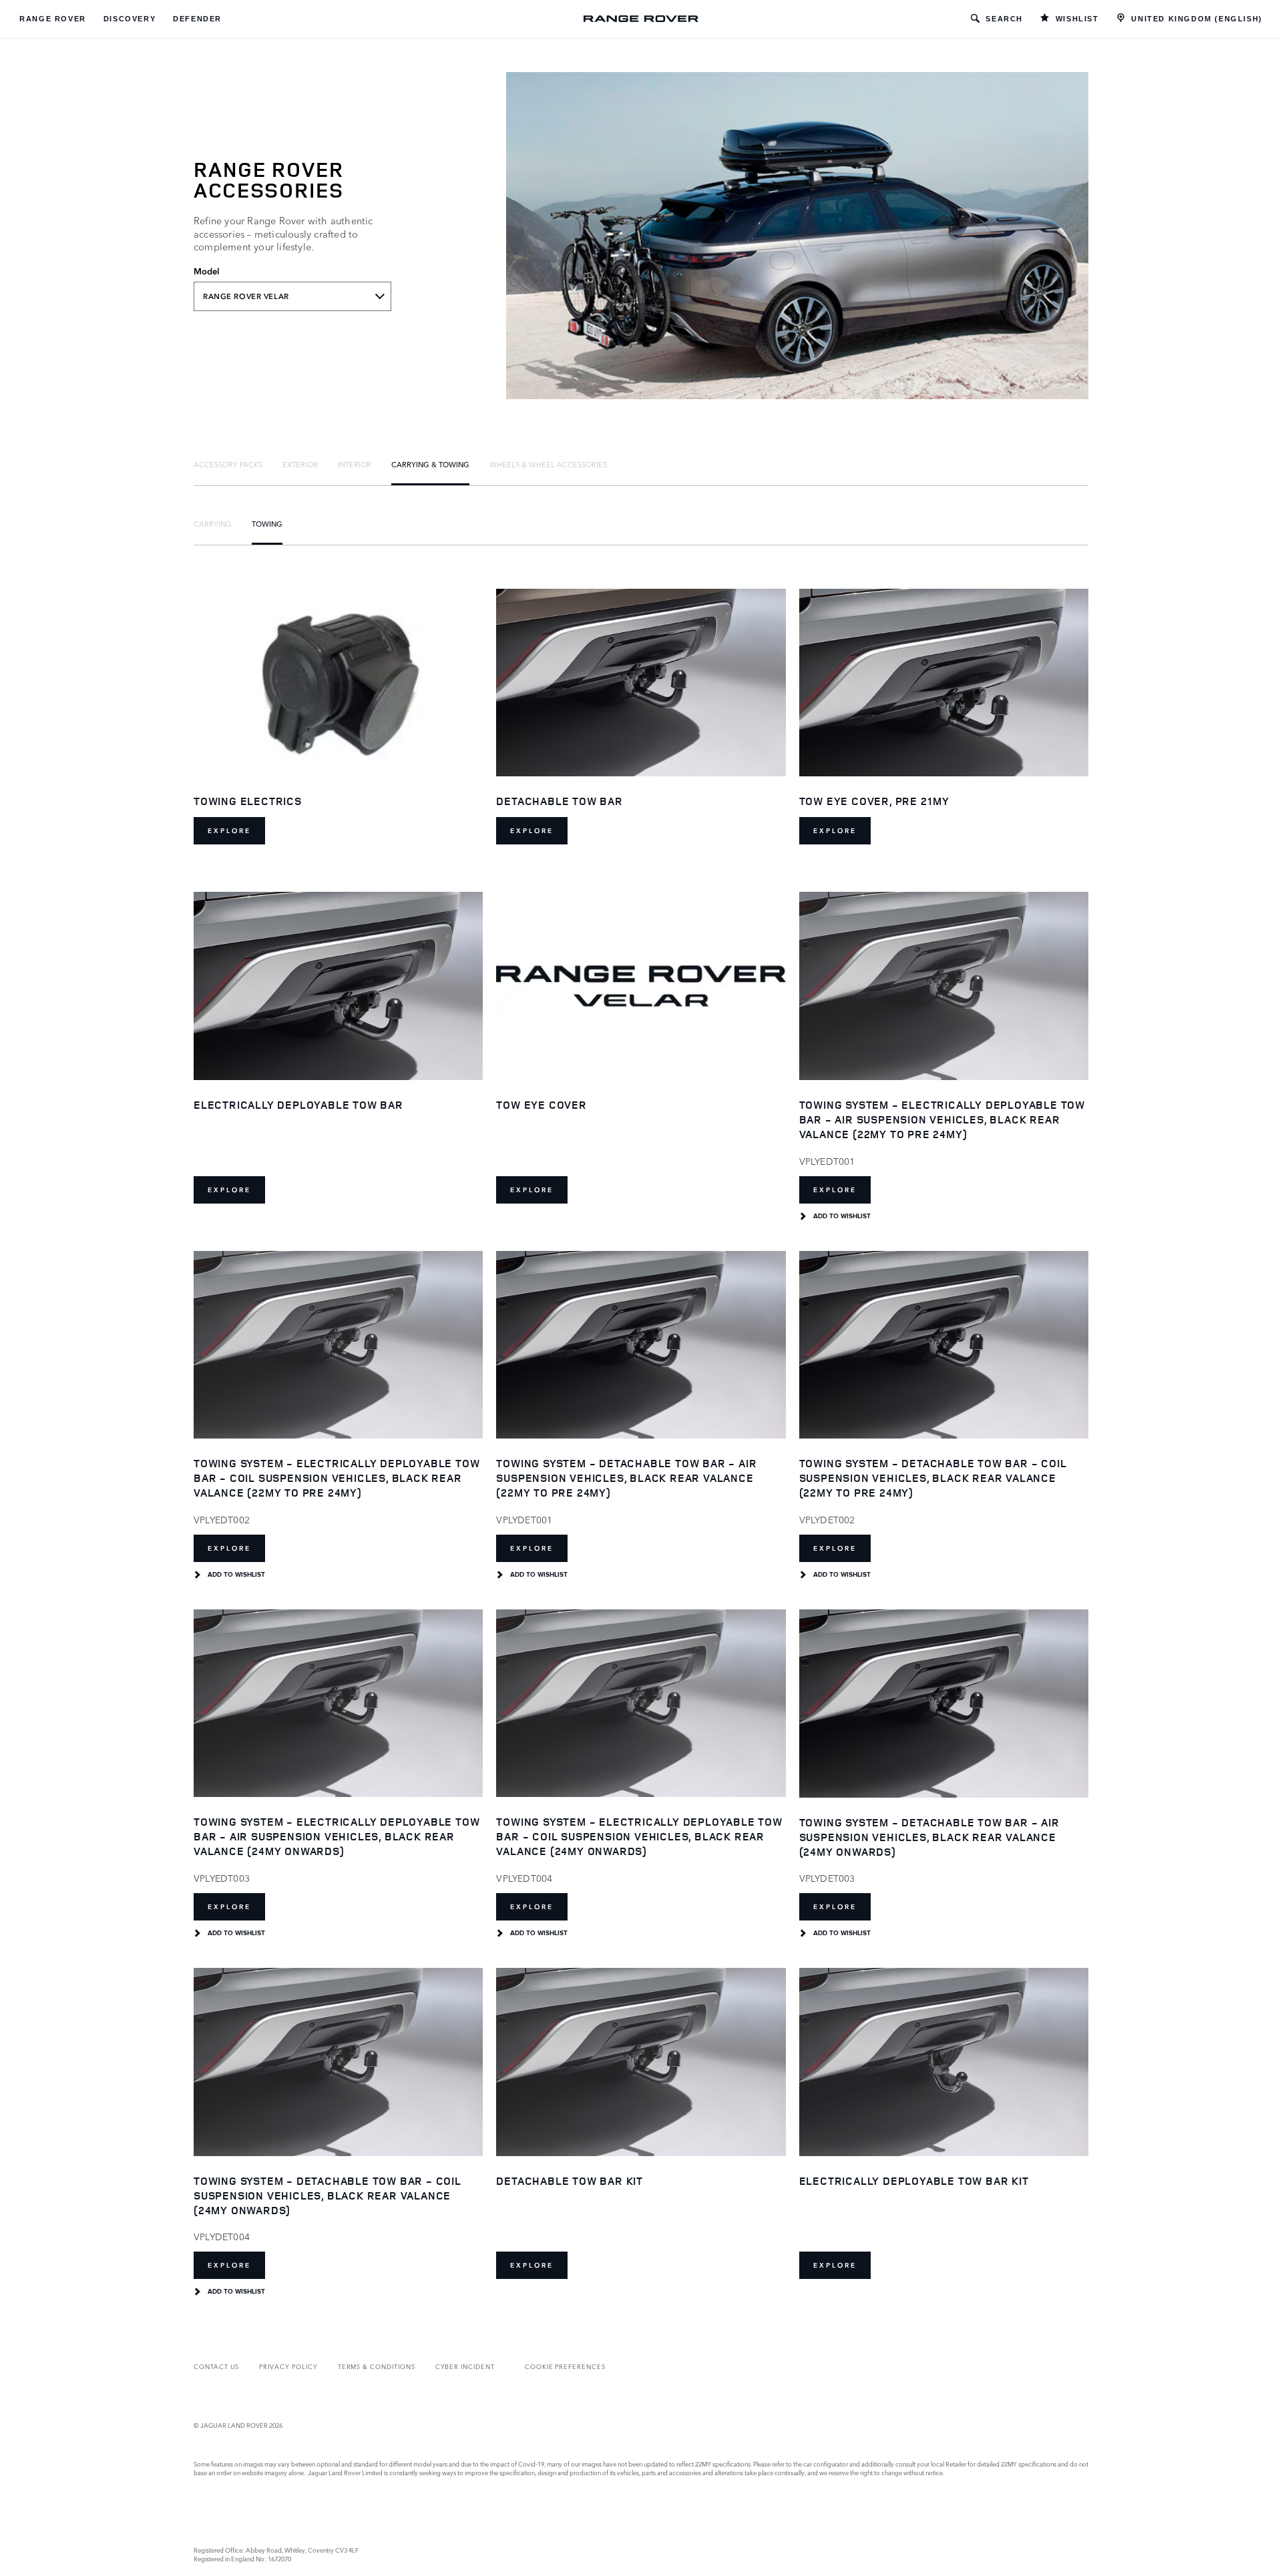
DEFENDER (197, 19)
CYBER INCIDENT (465, 2366)
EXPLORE (229, 831)
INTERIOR (355, 464)
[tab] (228, 464)
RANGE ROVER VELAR (246, 296)
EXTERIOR (300, 464)
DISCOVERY (130, 19)
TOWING (267, 523)
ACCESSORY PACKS (228, 464)
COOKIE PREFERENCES (565, 2366)
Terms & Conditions (377, 2366)
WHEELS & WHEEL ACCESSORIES (548, 464)
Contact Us (216, 2366)
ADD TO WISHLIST (842, 1216)
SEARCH (1004, 19)
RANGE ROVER (53, 19)
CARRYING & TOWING (430, 464)
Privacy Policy (288, 2366)
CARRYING (213, 523)
